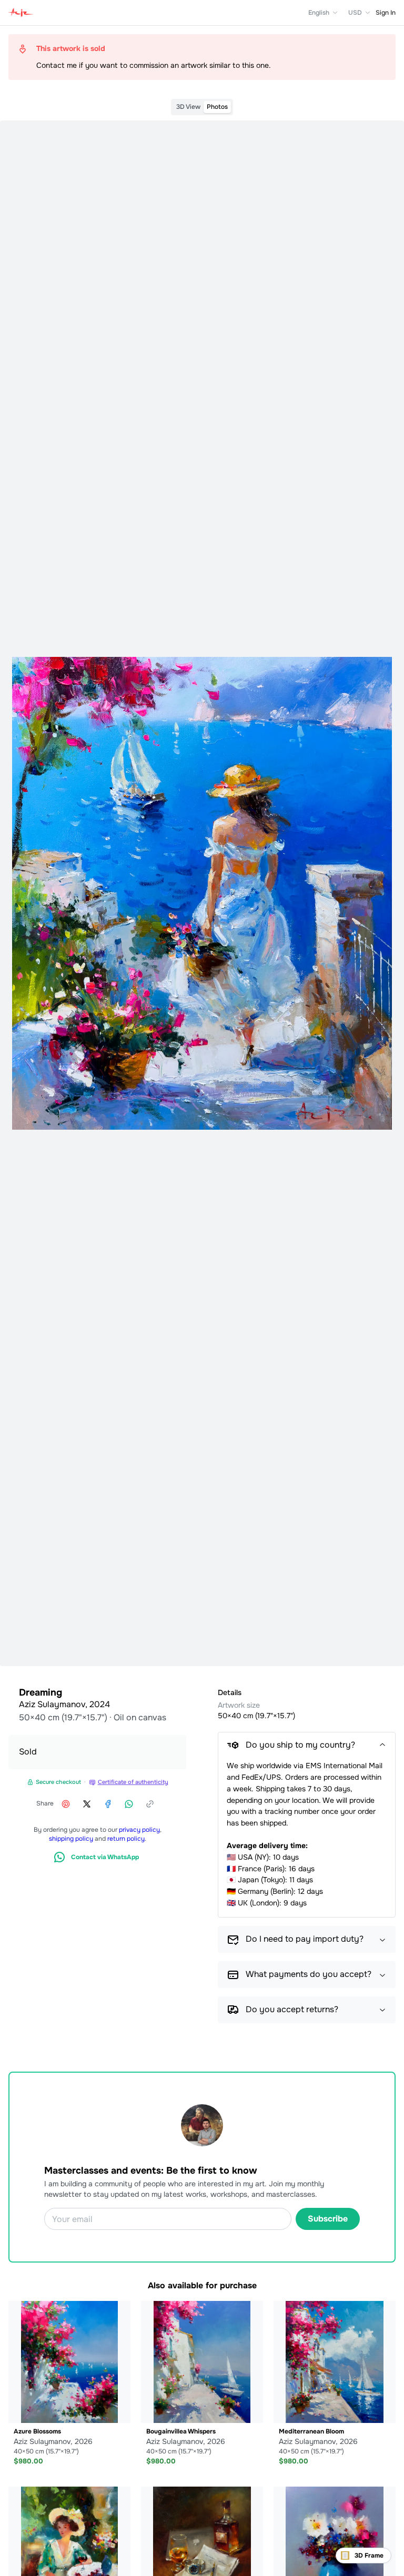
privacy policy (139, 1830)
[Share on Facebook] (108, 1804)
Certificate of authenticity (133, 1782)
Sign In (386, 13)
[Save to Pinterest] (66, 1804)
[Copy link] (150, 1804)
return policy (126, 1839)
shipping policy (71, 1839)
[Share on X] (87, 1804)
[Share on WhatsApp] (129, 1804)
